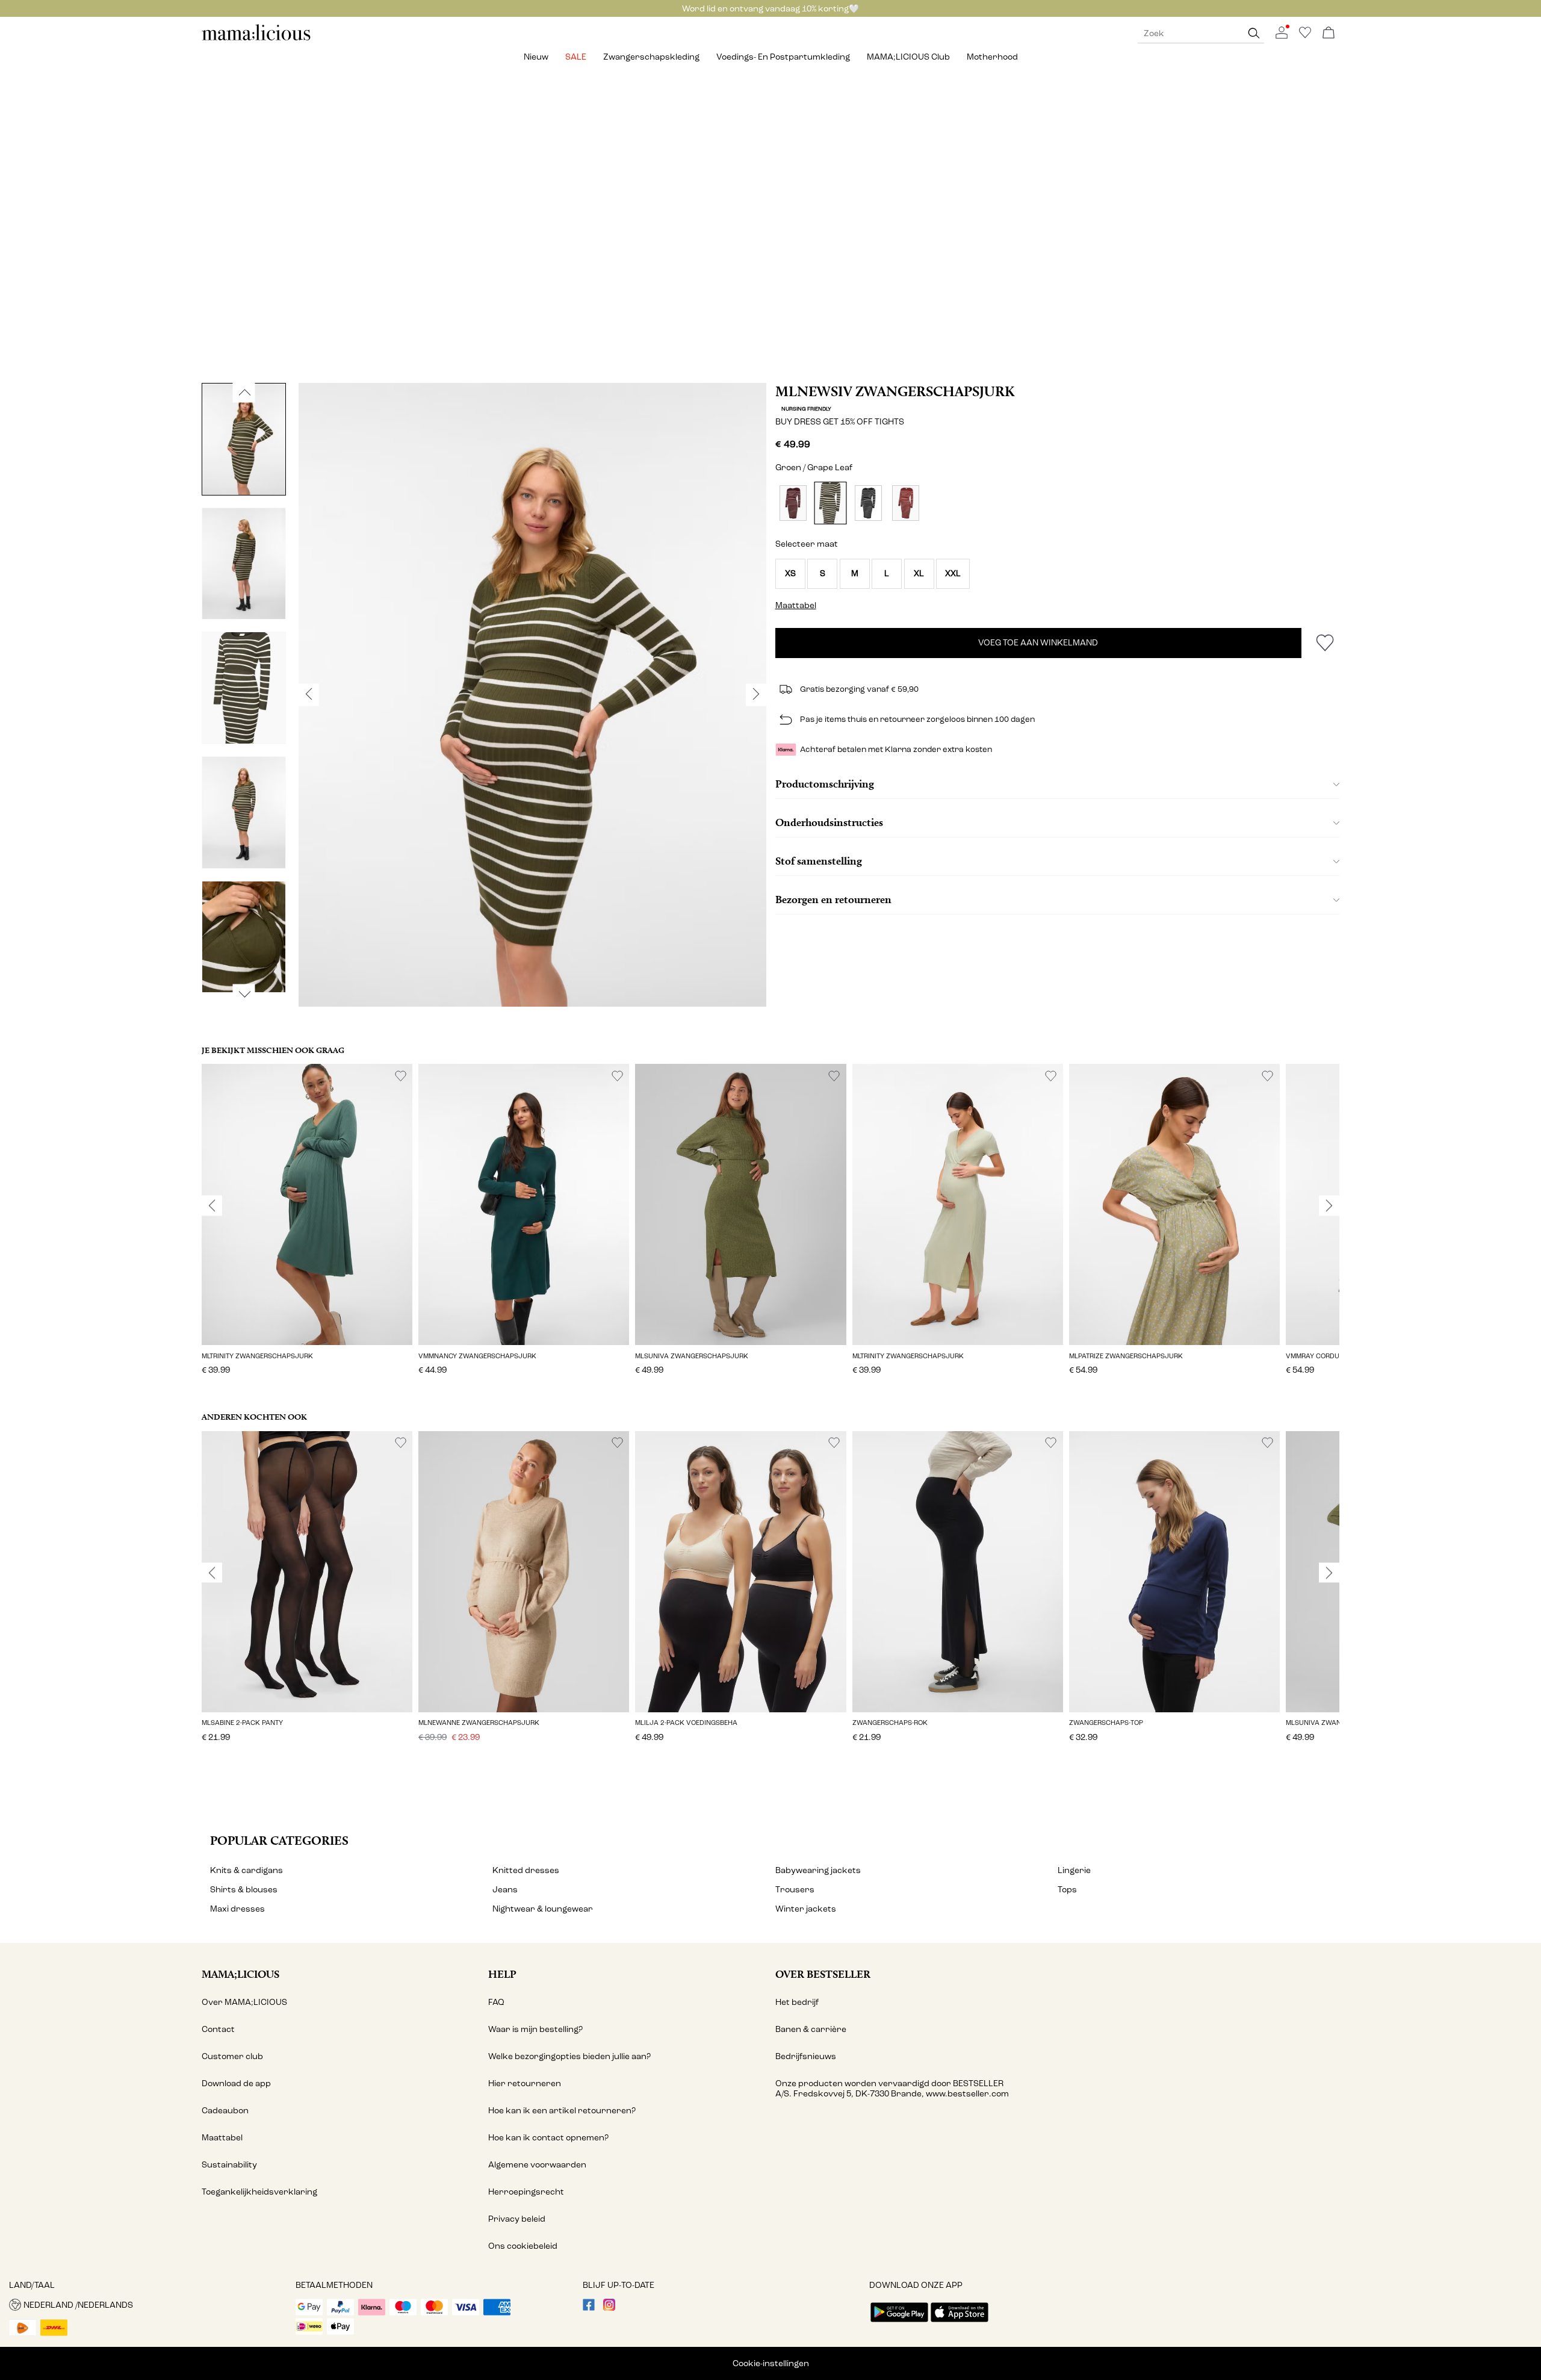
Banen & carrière (811, 2029)
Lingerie (1074, 1870)
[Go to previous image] (244, 393)
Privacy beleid (517, 2219)
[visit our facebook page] (589, 2308)
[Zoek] (1254, 33)
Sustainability (229, 2165)
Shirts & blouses (244, 1890)
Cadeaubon (225, 2111)
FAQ (496, 2002)
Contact (218, 2029)
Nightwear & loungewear (543, 1909)
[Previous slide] (212, 1206)
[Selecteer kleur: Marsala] (906, 503)
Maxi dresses (237, 1909)
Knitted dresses (526, 1870)
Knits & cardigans (246, 1870)
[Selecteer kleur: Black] (868, 503)
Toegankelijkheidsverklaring (259, 2192)
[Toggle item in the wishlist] (1325, 643)
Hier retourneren (525, 2083)
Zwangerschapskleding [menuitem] (651, 57)
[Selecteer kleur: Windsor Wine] (793, 503)
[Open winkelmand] (1329, 33)
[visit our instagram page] (609, 2308)
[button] (790, 574)
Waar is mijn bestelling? (535, 2029)
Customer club (232, 2056)
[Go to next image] (244, 994)
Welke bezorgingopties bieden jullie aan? (569, 2056)
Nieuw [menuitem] (536, 57)
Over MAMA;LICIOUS (244, 2002)
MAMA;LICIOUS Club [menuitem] (908, 57)
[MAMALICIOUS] (256, 39)
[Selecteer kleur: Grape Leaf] (831, 503)
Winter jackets (806, 1909)
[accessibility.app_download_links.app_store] (960, 2323)
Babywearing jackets (818, 1870)
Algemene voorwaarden (537, 2165)
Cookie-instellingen (771, 2363)
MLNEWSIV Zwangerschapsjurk (895, 391)
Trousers (795, 1890)
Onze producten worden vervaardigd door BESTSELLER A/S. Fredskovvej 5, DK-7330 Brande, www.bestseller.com (892, 2089)
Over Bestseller (823, 1974)
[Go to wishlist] (1305, 36)
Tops (1067, 1890)
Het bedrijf (797, 2002)
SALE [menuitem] (576, 57)
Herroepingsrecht (526, 2192)
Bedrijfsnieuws (806, 2056)
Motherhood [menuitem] (992, 57)
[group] (307, 1228)
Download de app (236, 2083)
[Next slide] (1329, 1206)
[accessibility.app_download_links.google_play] (899, 2323)
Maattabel (222, 2138)
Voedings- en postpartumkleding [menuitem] (783, 57)
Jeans (505, 1890)
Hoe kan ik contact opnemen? (548, 2138)
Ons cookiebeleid (523, 2246)
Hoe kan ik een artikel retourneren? (562, 2111)
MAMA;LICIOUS (240, 1974)
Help (502, 1974)
